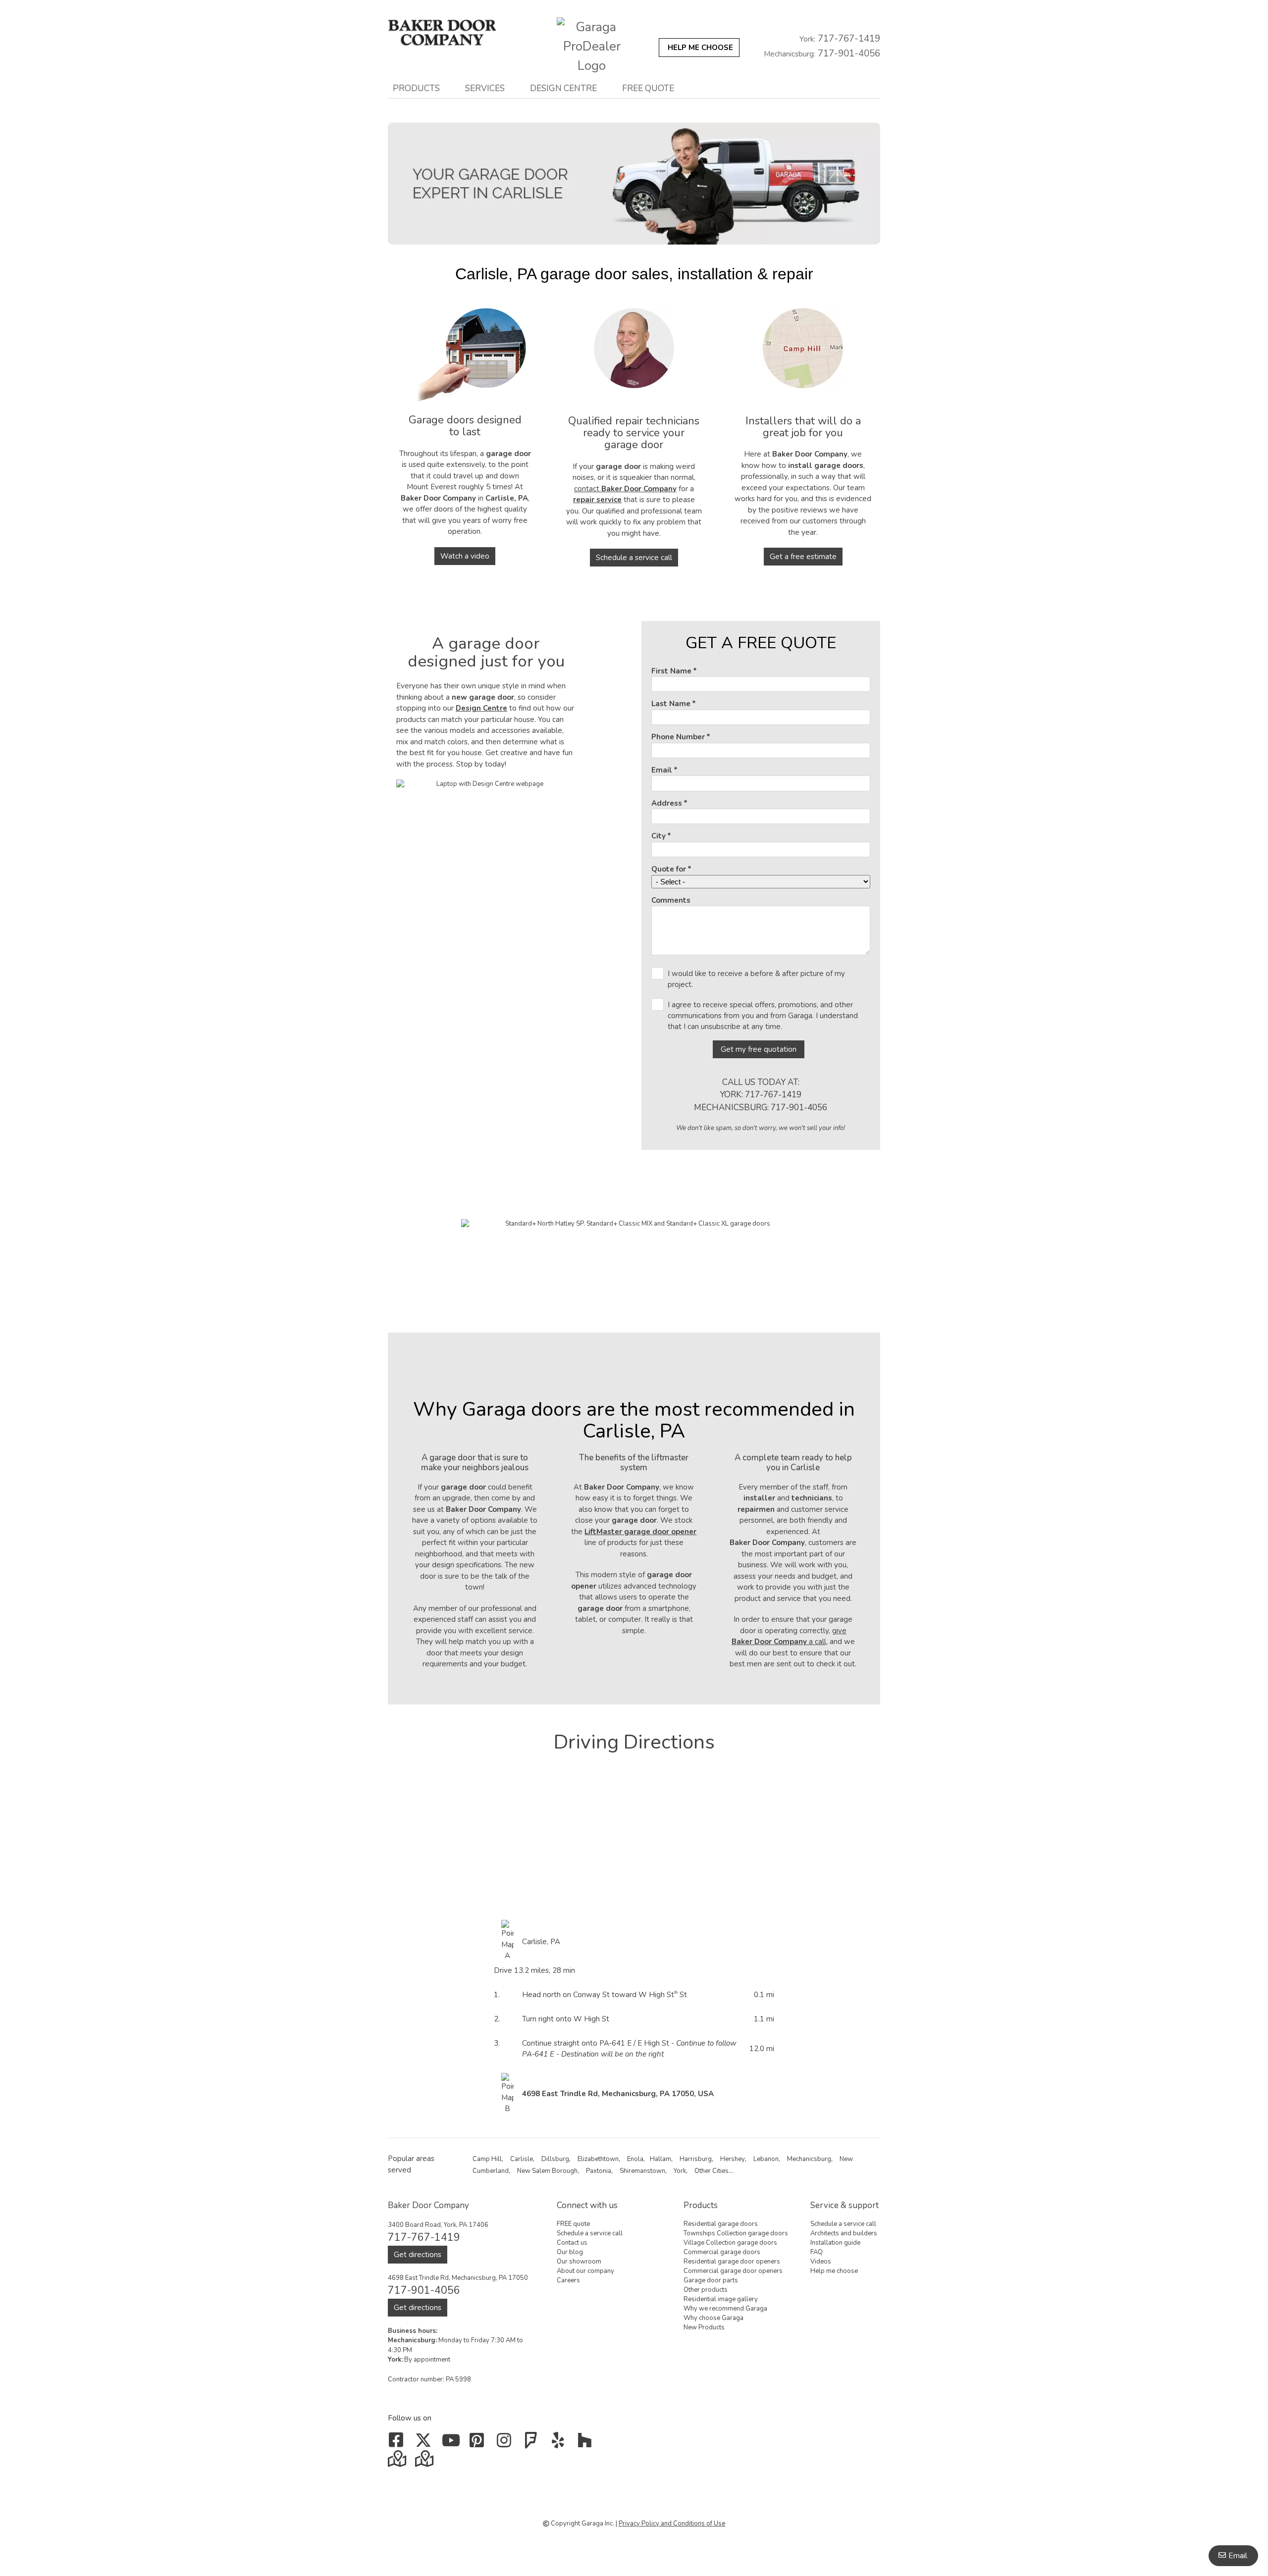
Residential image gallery (721, 2299)
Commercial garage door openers (733, 2271)
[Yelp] (560, 2444)
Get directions (418, 2255)
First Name (671, 671)
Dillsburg (555, 2159)
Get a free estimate (803, 557)
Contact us (572, 2243)
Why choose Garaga (713, 2318)
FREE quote (648, 88)
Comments (671, 900)
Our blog (570, 2252)
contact (625, 489)
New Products (704, 2327)
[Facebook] (398, 2444)
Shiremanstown (642, 2171)
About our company (585, 2271)
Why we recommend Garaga (725, 2309)
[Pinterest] (479, 2444)
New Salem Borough (547, 2171)
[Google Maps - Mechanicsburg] (398, 2462)
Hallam (660, 2159)
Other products (706, 2290)
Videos (821, 2262)
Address (667, 803)
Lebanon (766, 2159)
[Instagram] (506, 2444)
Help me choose (834, 2271)
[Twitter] (425, 2444)
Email (662, 770)
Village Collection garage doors (730, 2243)
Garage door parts (711, 2280)
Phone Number (678, 737)
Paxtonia (599, 2171)
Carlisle (522, 2159)
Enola (635, 2159)
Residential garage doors (721, 2224)
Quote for (669, 869)
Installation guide (835, 2243)
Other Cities (712, 2171)
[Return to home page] (453, 33)
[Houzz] (587, 2444)
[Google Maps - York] (425, 2462)
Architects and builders (844, 2233)
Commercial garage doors (722, 2252)
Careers (568, 2280)
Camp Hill (487, 2159)
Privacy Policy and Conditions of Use (672, 2524)
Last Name (671, 704)
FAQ (817, 2252)
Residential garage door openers (732, 2262)
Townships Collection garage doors (736, 2233)
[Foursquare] (533, 2444)
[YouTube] (452, 2444)
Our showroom (579, 2262)
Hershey (733, 2159)
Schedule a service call (634, 558)
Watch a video (465, 556)
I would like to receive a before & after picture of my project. (756, 979)
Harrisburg (696, 2159)
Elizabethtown (598, 2159)
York (680, 2171)
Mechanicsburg (809, 2159)
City (659, 836)
